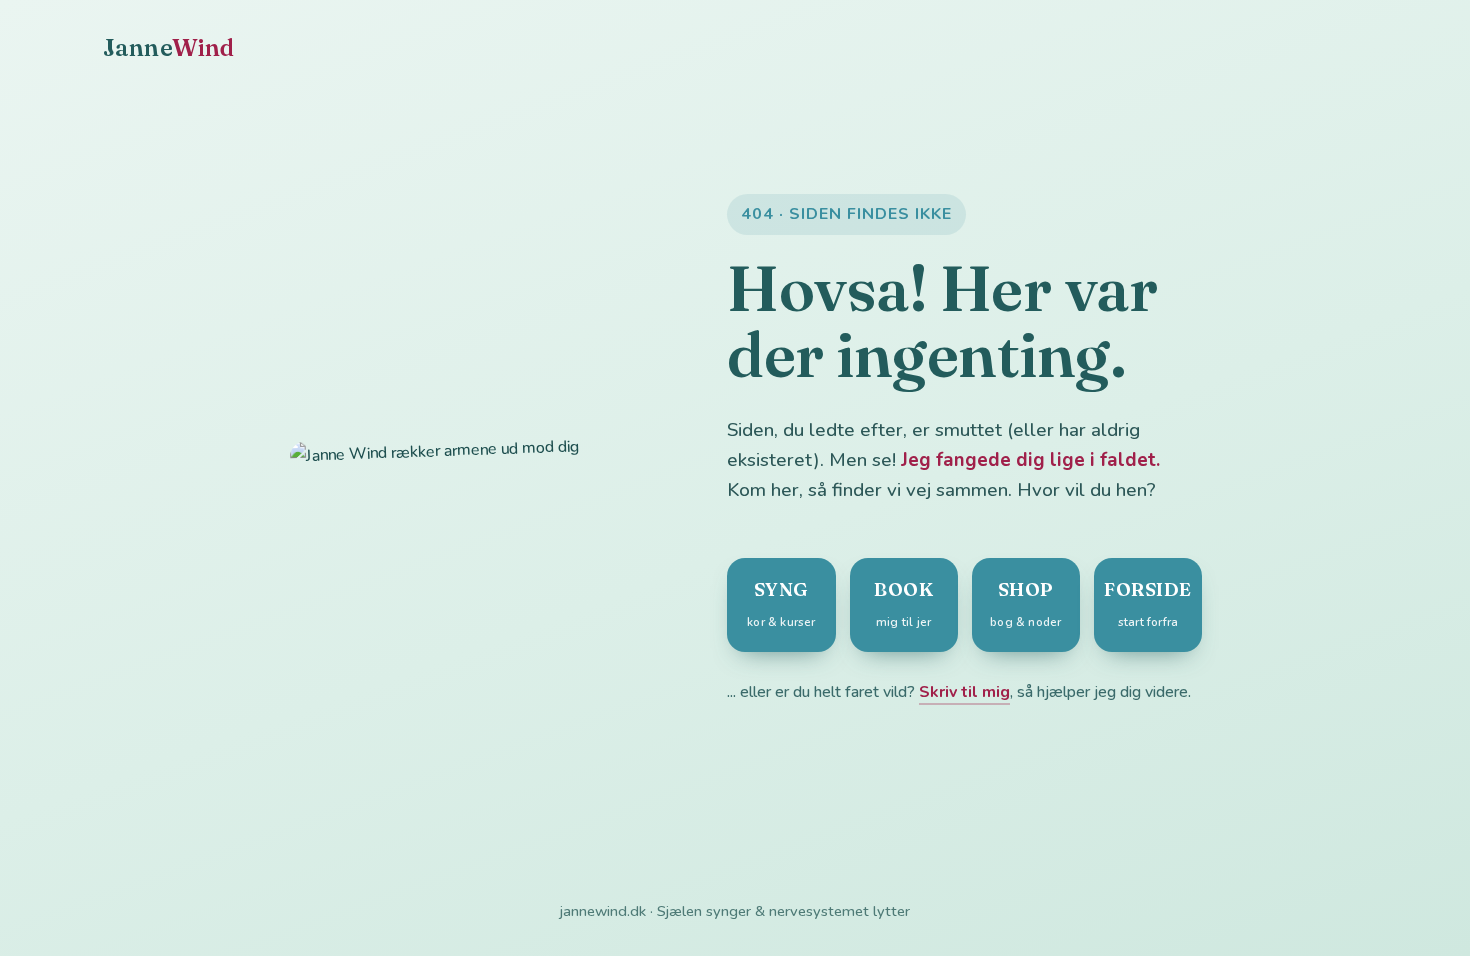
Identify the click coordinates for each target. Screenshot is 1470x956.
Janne (169, 47)
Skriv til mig (964, 692)
